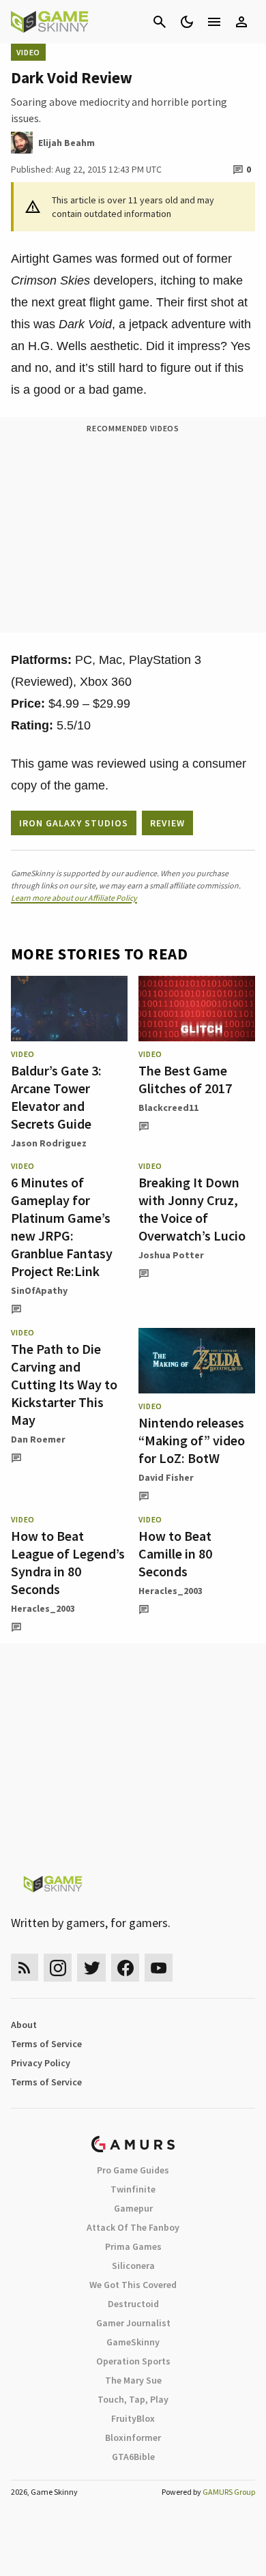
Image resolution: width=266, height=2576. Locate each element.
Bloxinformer (133, 2437)
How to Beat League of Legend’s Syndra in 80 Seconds (68, 1562)
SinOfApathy (39, 1290)
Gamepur (133, 2208)
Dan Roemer (38, 1439)
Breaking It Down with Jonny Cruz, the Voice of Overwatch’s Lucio (192, 1209)
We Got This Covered (133, 2285)
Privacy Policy (41, 2063)
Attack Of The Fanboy (133, 2227)
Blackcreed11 (168, 1108)
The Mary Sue (133, 2380)
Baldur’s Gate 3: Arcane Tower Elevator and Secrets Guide (56, 1097)
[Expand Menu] (214, 22)
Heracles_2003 (43, 1608)
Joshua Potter (171, 1255)
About (24, 2025)
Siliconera (133, 2266)
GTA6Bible (133, 2457)
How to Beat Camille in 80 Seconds (175, 1553)
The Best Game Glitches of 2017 (185, 1079)
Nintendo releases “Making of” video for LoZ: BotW (192, 1440)
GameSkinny (133, 2342)
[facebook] (125, 1968)
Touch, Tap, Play (133, 2399)
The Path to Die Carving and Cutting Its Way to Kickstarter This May (64, 1384)
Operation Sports (133, 2361)
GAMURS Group (229, 2492)
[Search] (160, 22)
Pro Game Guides (133, 2170)
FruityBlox (133, 2418)
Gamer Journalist (133, 2323)
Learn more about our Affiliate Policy (74, 898)
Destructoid (133, 2304)
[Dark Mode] (187, 22)
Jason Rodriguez (49, 1143)
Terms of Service (46, 2044)
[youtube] (159, 1968)
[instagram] (58, 1968)
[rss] (25, 1968)
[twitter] (91, 1968)
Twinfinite (133, 2189)
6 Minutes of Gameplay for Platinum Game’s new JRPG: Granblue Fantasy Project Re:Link (62, 1227)
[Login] (241, 22)
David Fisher (166, 1477)
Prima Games (133, 2246)
